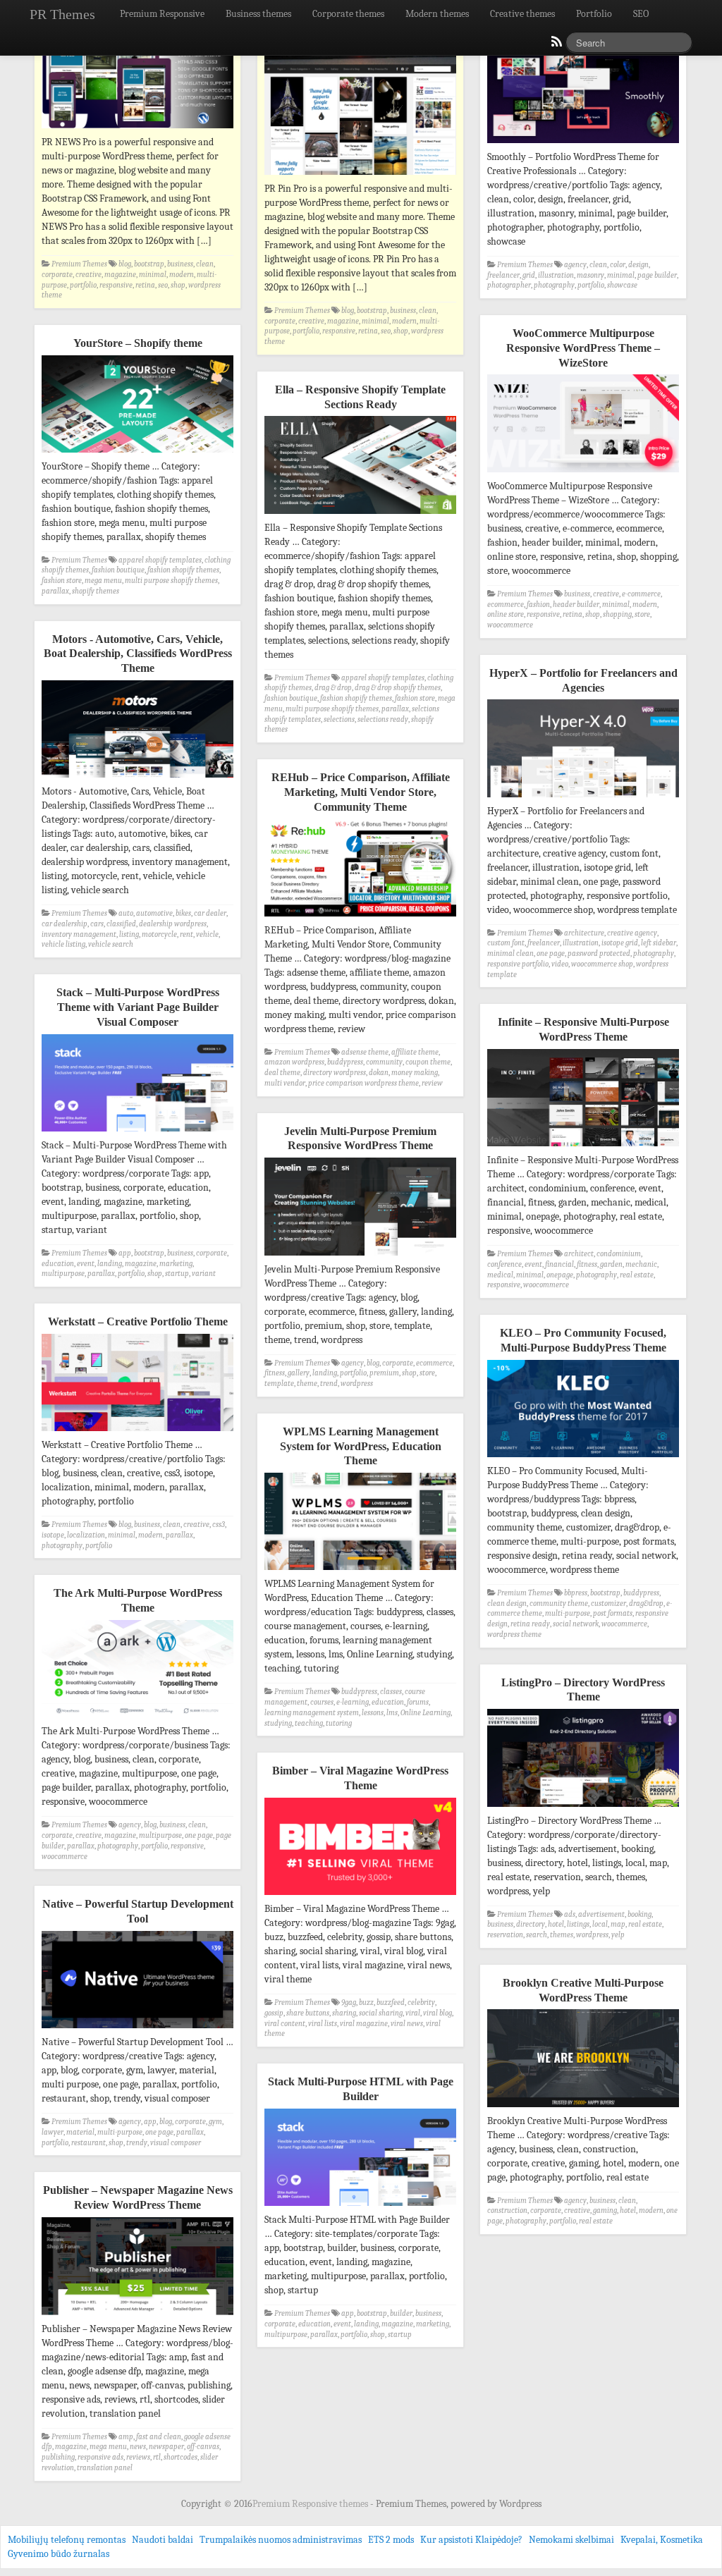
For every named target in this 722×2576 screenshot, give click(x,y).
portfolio (83, 285)
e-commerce (641, 594)
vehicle (207, 934)
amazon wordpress (294, 1062)
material (80, 2132)
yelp (618, 1935)
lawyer (53, 2132)
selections (339, 719)
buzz (366, 2002)
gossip (274, 2013)
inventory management (79, 934)
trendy (137, 2143)
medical (500, 1275)
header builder (576, 605)
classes (391, 1692)
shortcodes (180, 2457)
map (618, 1924)
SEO (641, 14)
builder (401, 2313)
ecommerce (506, 605)
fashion (538, 605)
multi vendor (285, 1083)
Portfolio (594, 14)
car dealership (65, 924)
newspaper (166, 2447)
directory (531, 1924)
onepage (560, 1275)
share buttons (308, 2013)
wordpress (357, 1384)
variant (204, 1274)
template (279, 1384)
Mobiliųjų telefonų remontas (67, 2540)
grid (529, 275)
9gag (349, 2002)
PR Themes (62, 14)
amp (126, 2437)
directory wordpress (335, 1073)
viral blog (438, 2013)
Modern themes (437, 14)
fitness (587, 1264)
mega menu (103, 581)
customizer (608, 1603)
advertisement (601, 1914)
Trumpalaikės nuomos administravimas (281, 2540)
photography (554, 285)
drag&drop (646, 1603)
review (432, 1083)
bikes (183, 913)
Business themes (258, 14)
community (384, 1062)
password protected (599, 953)
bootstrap (149, 264)
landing (110, 1264)
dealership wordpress (173, 924)
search (537, 1935)
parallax (55, 591)
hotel (556, 1924)
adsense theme (365, 1052)
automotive (154, 913)
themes (562, 1935)
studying (278, 1723)
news (138, 2447)
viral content (285, 2024)
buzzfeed (391, 2002)
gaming (605, 2210)
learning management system (312, 1713)
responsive (116, 285)
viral (413, 2013)
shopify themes (96, 591)
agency (575, 265)
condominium (619, 1254)
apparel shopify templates (160, 560)
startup (177, 1274)
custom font (506, 943)
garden (611, 1264)
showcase (622, 285)
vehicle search (111, 944)
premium (384, 1373)
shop (178, 285)
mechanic (641, 1264)
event (86, 1264)
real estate (637, 1275)
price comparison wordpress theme (363, 1083)
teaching (309, 1723)
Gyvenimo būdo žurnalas (59, 2554)
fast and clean (159, 2437)
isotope (53, 1535)
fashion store (62, 581)
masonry (591, 275)
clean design (507, 1603)
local (600, 1924)
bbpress (576, 1593)
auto (126, 913)
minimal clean (510, 953)
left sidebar (659, 943)
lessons (373, 1713)
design (638, 265)
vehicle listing (63, 944)
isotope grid (620, 943)
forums (418, 1702)
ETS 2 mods (391, 2540)
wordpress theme (514, 1634)
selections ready (383, 719)
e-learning (353, 1702)
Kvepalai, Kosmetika (662, 2540)
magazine (120, 275)
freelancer (503, 275)
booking (640, 1914)
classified (121, 924)
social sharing (381, 2013)
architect (579, 1254)
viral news (407, 2024)
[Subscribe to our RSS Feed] (556, 45)
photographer (509, 285)
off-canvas (203, 2447)
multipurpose (63, 1274)
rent (186, 934)
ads (570, 1914)
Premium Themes (79, 264)
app (125, 1253)
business (180, 264)
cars (97, 924)
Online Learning (426, 1713)
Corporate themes (348, 14)
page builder (657, 275)
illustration (556, 275)
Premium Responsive (162, 14)
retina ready (530, 1624)
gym (215, 2122)
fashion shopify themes (183, 570)
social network (576, 1624)
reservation (505, 1935)
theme (307, 1384)
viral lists (323, 2024)
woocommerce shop (602, 964)
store (642, 614)
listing (129, 934)
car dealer (210, 913)
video (560, 964)
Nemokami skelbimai (571, 2540)
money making (415, 1073)
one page (551, 953)
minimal (153, 275)
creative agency (632, 933)
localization (86, 1535)
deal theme (282, 1073)
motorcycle (159, 934)
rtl (157, 2457)
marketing (176, 1264)
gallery (299, 1373)
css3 (219, 1525)
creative (88, 275)
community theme (559, 1603)
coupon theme (428, 1062)
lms (392, 1713)
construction (507, 2210)
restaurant (88, 2143)
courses (322, 1702)
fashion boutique (118, 570)
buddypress (345, 1062)
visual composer (176, 2143)
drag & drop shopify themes (398, 688)
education (58, 1264)
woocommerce (510, 625)
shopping (617, 614)
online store (506, 614)
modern (182, 275)
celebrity (421, 2002)
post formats (613, 1613)
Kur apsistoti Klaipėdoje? (471, 2540)
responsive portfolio (518, 964)
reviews (138, 2457)
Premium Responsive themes (311, 2504)
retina (145, 285)
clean (205, 264)
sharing (344, 2013)
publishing (58, 2457)
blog (125, 264)
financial (559, 1264)
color (618, 265)
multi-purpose (568, 1613)
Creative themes (522, 14)
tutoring (339, 1723)
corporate (57, 275)
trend (329, 1384)
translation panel (105, 2468)
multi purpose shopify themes (171, 581)
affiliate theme (415, 1052)
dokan (379, 1073)
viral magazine (364, 2024)
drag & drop (333, 688)
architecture (584, 933)
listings (578, 1924)
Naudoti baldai (163, 2540)
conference (504, 1264)
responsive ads (100, 2457)
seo (163, 285)
